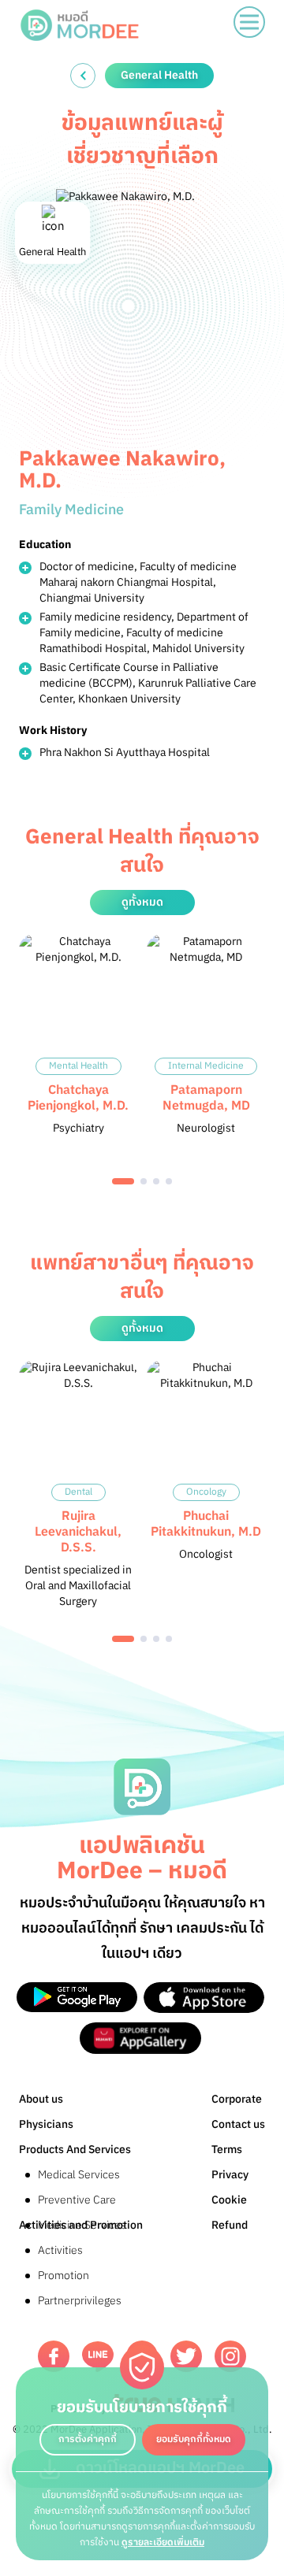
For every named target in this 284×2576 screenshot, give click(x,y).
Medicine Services (82, 2225)
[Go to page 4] (169, 1181)
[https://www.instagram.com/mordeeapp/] (230, 2356)
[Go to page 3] (156, 1181)
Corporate (237, 2099)
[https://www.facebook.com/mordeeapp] (54, 2356)
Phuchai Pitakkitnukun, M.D (206, 1524)
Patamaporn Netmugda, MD (206, 1098)
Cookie (229, 2200)
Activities (60, 2250)
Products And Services (75, 2150)
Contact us (238, 2124)
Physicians (46, 2124)
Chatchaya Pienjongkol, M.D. (78, 1098)
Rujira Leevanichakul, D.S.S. (78, 1532)
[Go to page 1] (123, 1181)
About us (41, 2099)
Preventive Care (77, 2200)
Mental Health (78, 1066)
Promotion (64, 2276)
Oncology (206, 1492)
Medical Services (79, 2175)
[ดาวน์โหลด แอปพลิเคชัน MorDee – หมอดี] (77, 1998)
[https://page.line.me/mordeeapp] (98, 2357)
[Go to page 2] (144, 1181)
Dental (78, 1492)
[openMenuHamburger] (249, 22)
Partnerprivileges (80, 2301)
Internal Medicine (206, 1066)
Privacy (230, 2175)
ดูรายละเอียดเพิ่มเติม (163, 2543)
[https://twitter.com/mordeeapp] (186, 2356)
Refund (230, 2225)
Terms (227, 2150)
